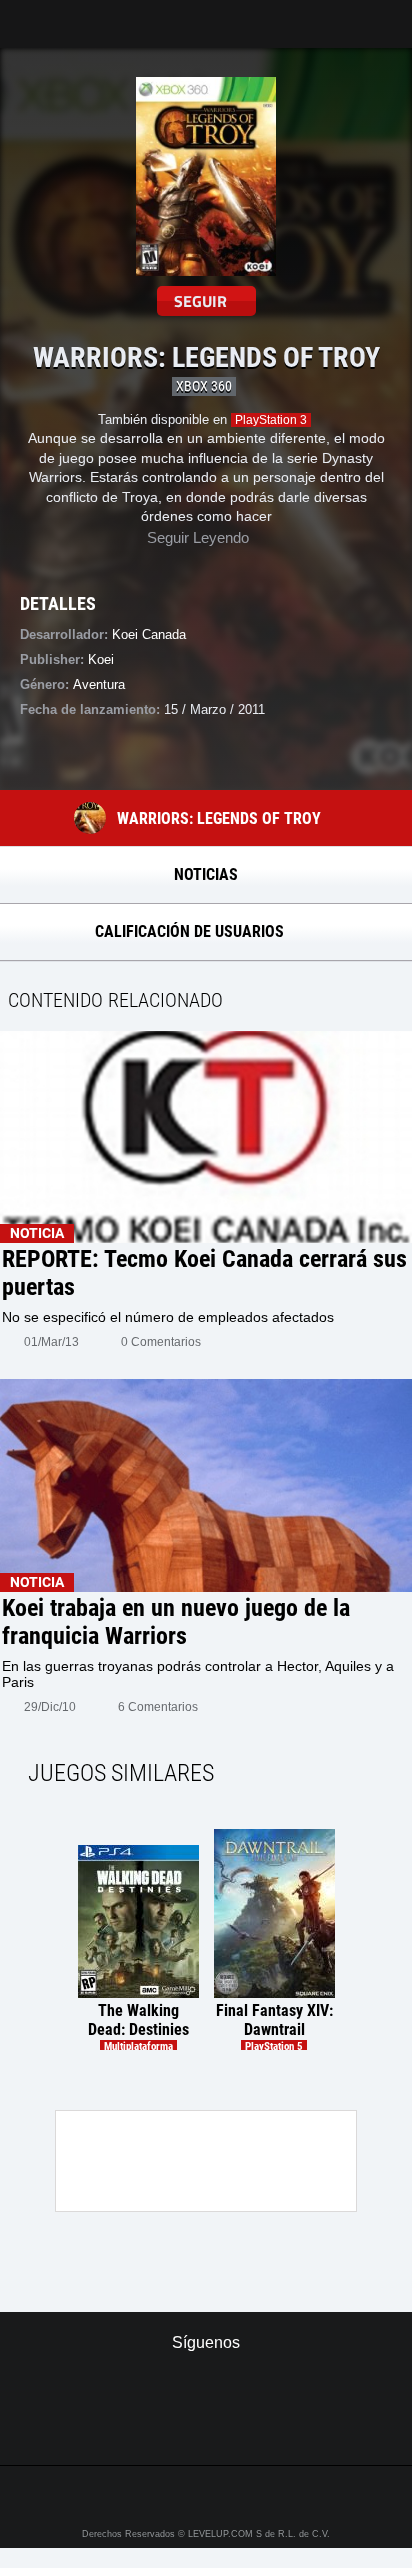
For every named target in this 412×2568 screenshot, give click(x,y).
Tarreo (28, 14)
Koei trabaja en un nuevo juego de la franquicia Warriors (176, 1622)
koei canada (149, 634)
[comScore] (205, 2428)
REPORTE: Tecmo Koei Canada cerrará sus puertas (204, 1273)
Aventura (99, 684)
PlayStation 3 (271, 420)
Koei (101, 659)
